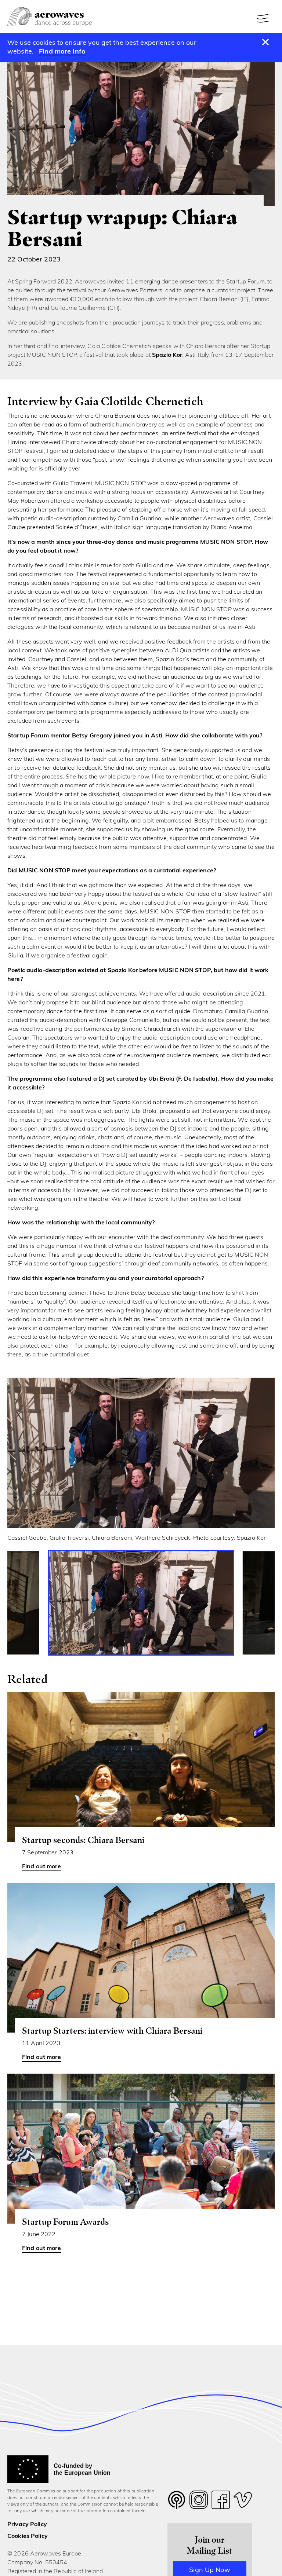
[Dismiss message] (266, 43)
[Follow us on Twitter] (177, 2505)
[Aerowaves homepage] (50, 17)
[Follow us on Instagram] (199, 2502)
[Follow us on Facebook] (221, 2502)
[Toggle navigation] (264, 18)
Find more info (62, 52)
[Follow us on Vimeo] (243, 2502)
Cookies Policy (28, 2536)
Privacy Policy (27, 2525)
